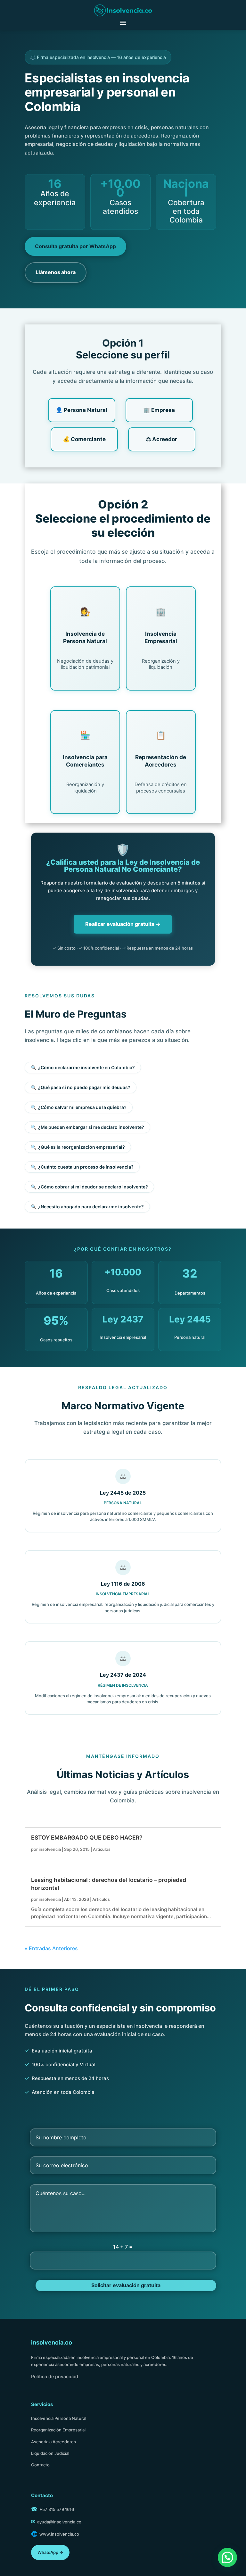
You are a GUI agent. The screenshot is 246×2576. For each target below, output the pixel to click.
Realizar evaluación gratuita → (123, 924)
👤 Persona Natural (82, 410)
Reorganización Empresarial (58, 2430)
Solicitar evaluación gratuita (126, 2285)
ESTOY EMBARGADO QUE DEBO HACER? (87, 1838)
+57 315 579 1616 (57, 2509)
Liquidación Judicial (50, 2453)
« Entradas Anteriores (51, 1948)
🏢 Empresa (159, 410)
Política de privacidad (55, 2376)
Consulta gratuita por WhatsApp (75, 246)
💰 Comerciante (84, 439)
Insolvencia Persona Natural (59, 2418)
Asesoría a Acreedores (53, 2442)
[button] (227, 2557)
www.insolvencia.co (59, 2534)
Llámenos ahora (56, 272)
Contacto (40, 2465)
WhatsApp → (50, 2552)
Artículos (102, 1849)
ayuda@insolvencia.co (59, 2522)
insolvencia (50, 1849)
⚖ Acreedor (162, 439)
